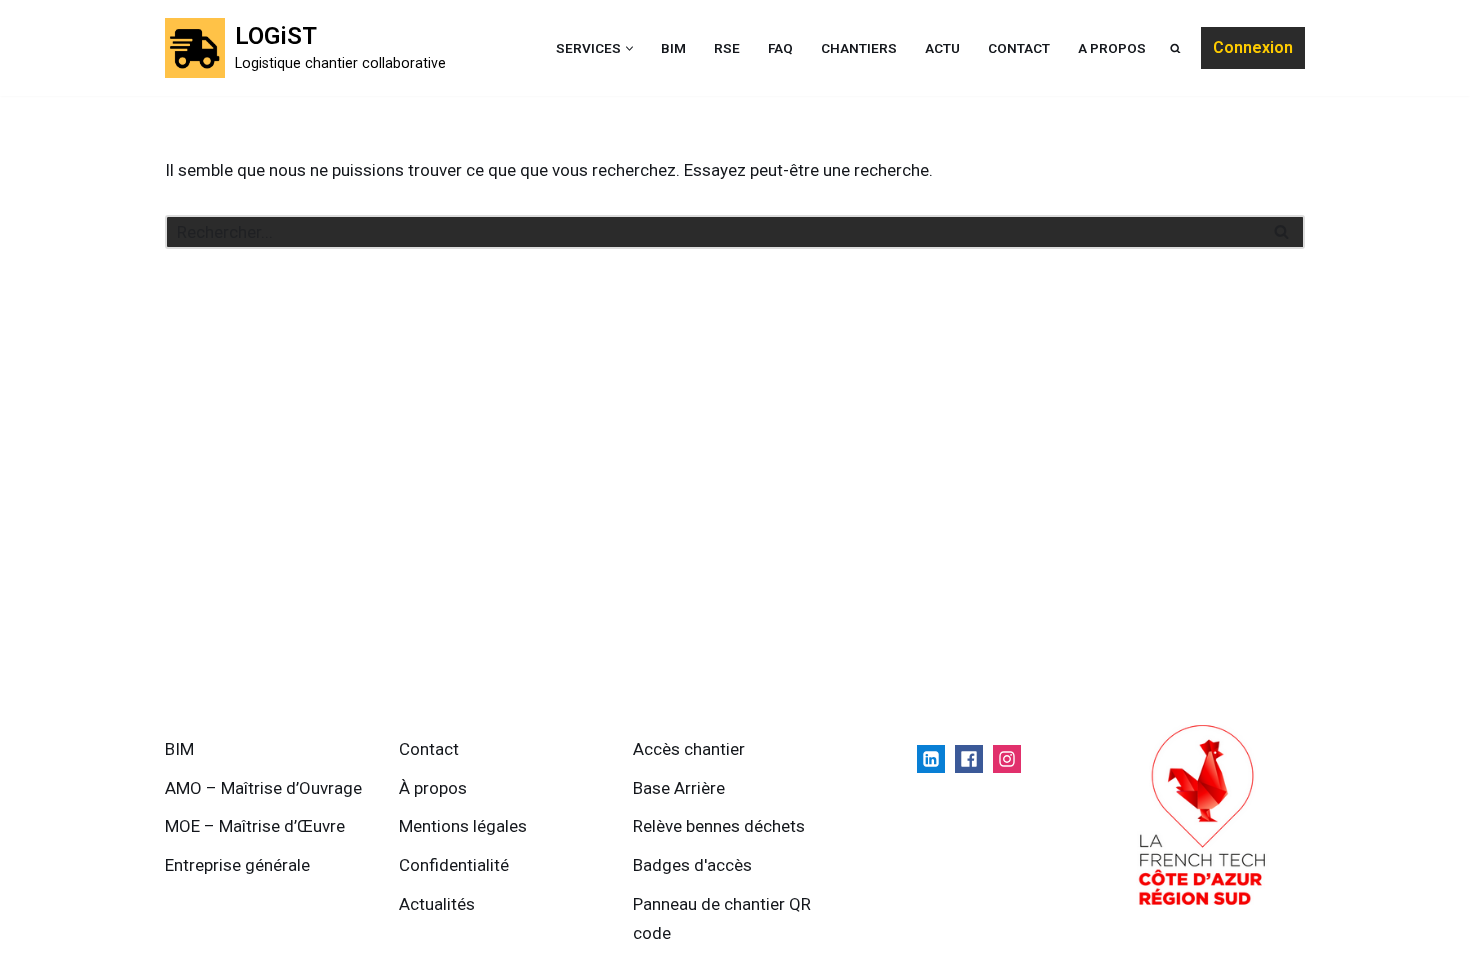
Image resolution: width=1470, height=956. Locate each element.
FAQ (780, 48)
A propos (1112, 48)
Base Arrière (679, 788)
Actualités (437, 904)
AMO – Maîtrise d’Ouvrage (263, 788)
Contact (1019, 48)
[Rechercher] (1282, 232)
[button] (629, 48)
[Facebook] (969, 759)
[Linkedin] (931, 759)
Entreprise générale (237, 865)
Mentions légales (463, 826)
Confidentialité (454, 865)
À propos (433, 788)
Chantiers (859, 48)
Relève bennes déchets (719, 826)
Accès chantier (689, 749)
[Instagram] (1007, 759)
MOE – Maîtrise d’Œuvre (255, 826)
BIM (673, 48)
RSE (727, 48)
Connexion (1253, 47)
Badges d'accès (692, 865)
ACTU (942, 48)
